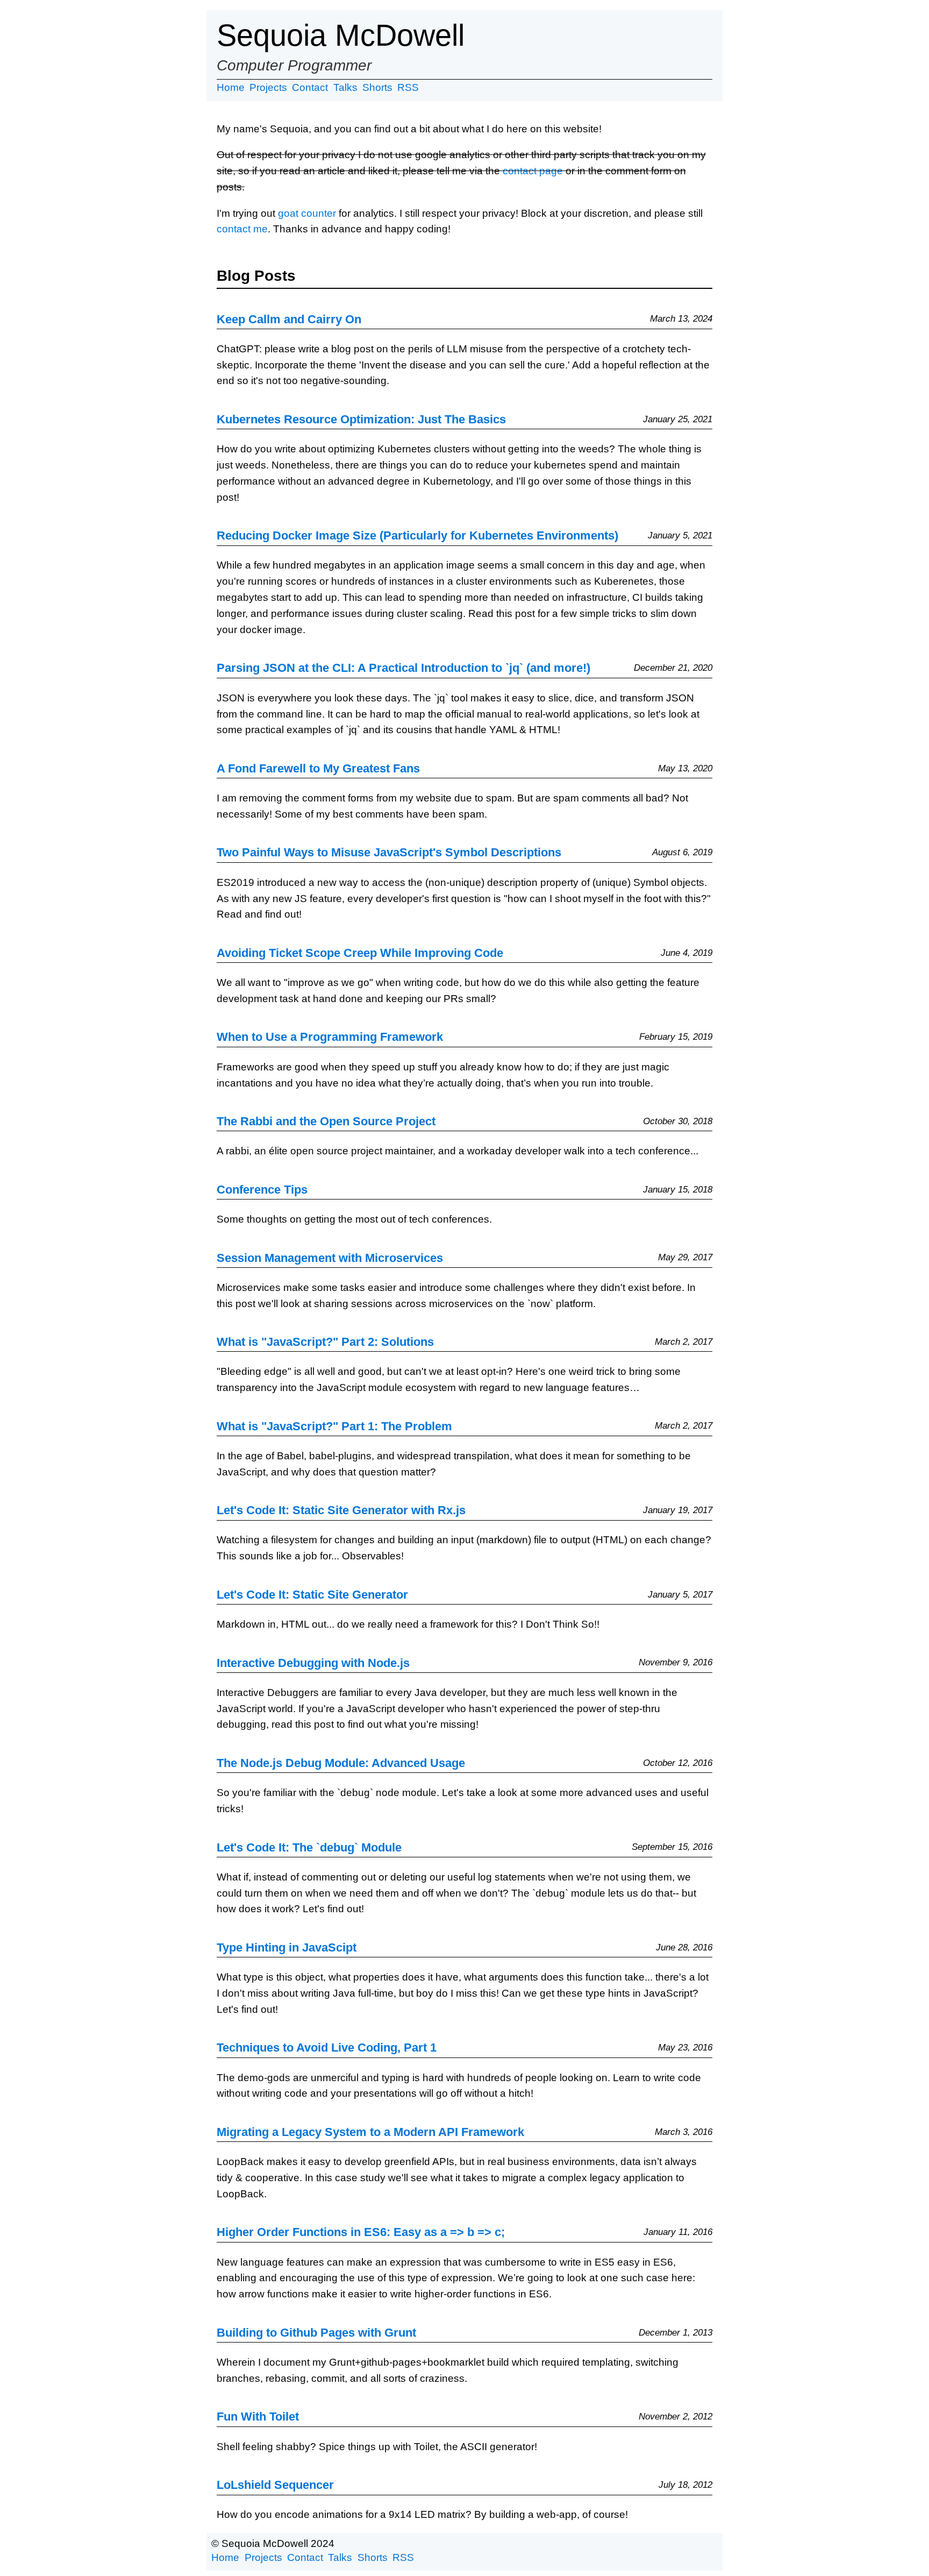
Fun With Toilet (258, 2417)
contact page (533, 171)
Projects (268, 87)
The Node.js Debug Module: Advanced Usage (341, 1763)
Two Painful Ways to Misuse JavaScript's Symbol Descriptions (389, 852)
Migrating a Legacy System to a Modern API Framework (370, 2132)
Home (231, 87)
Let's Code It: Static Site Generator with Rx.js (341, 1510)
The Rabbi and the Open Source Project (326, 1121)
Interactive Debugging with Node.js (313, 1663)
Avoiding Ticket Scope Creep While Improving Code (360, 953)
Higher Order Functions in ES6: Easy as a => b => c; (361, 2232)
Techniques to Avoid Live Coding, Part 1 (327, 2048)
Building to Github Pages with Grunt (316, 2333)
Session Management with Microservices (330, 1258)
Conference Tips (262, 1190)
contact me (242, 229)
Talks (345, 87)
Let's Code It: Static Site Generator (312, 1595)
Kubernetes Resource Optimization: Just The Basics (361, 419)
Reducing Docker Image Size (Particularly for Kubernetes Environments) (417, 535)
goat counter (307, 213)
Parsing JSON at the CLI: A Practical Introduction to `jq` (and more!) (403, 668)
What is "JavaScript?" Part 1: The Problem (334, 1426)
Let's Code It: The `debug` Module (309, 1847)
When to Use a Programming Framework (330, 1037)
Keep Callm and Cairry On (289, 319)
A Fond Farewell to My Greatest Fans (318, 768)
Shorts (377, 87)
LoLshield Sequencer (275, 2485)
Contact (310, 87)
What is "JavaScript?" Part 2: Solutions (325, 1342)
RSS (408, 87)
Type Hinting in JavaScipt (287, 1947)
